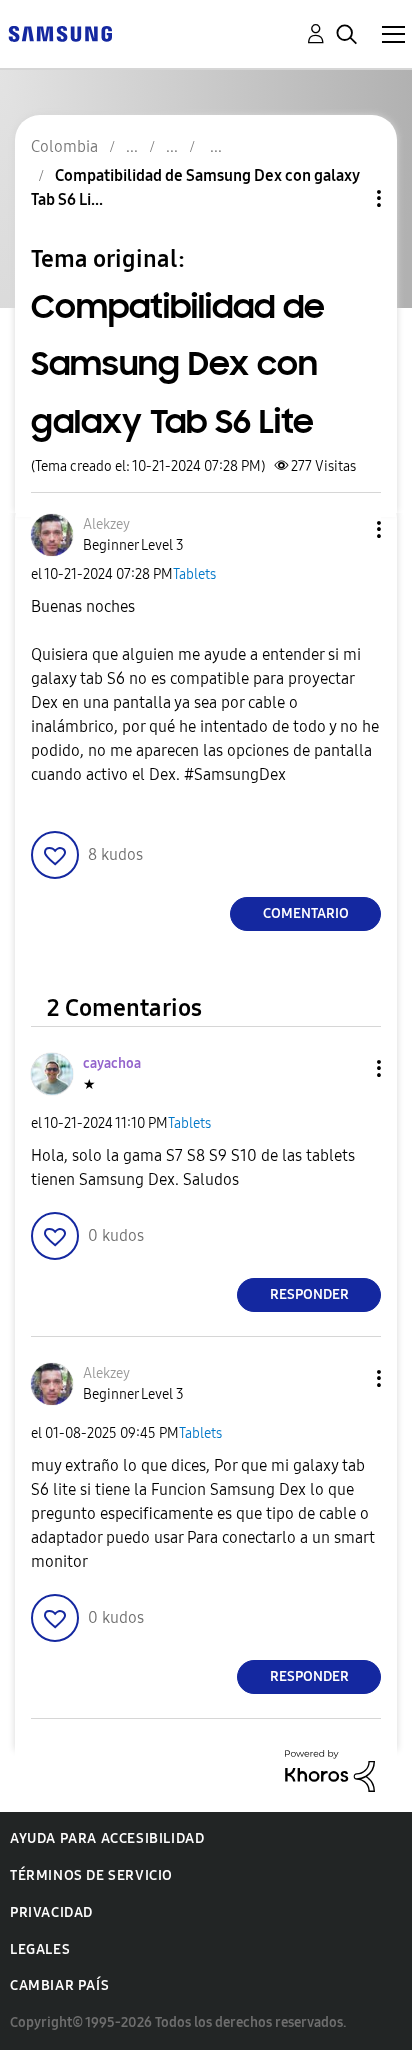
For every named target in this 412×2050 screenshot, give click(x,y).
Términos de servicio (91, 1875)
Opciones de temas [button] (345, 198)
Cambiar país (59, 1985)
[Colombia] (60, 32)
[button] (346, 529)
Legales (40, 1949)
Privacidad (51, 1912)
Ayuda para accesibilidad (107, 1838)
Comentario (306, 913)
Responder (309, 1294)
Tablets (194, 574)
